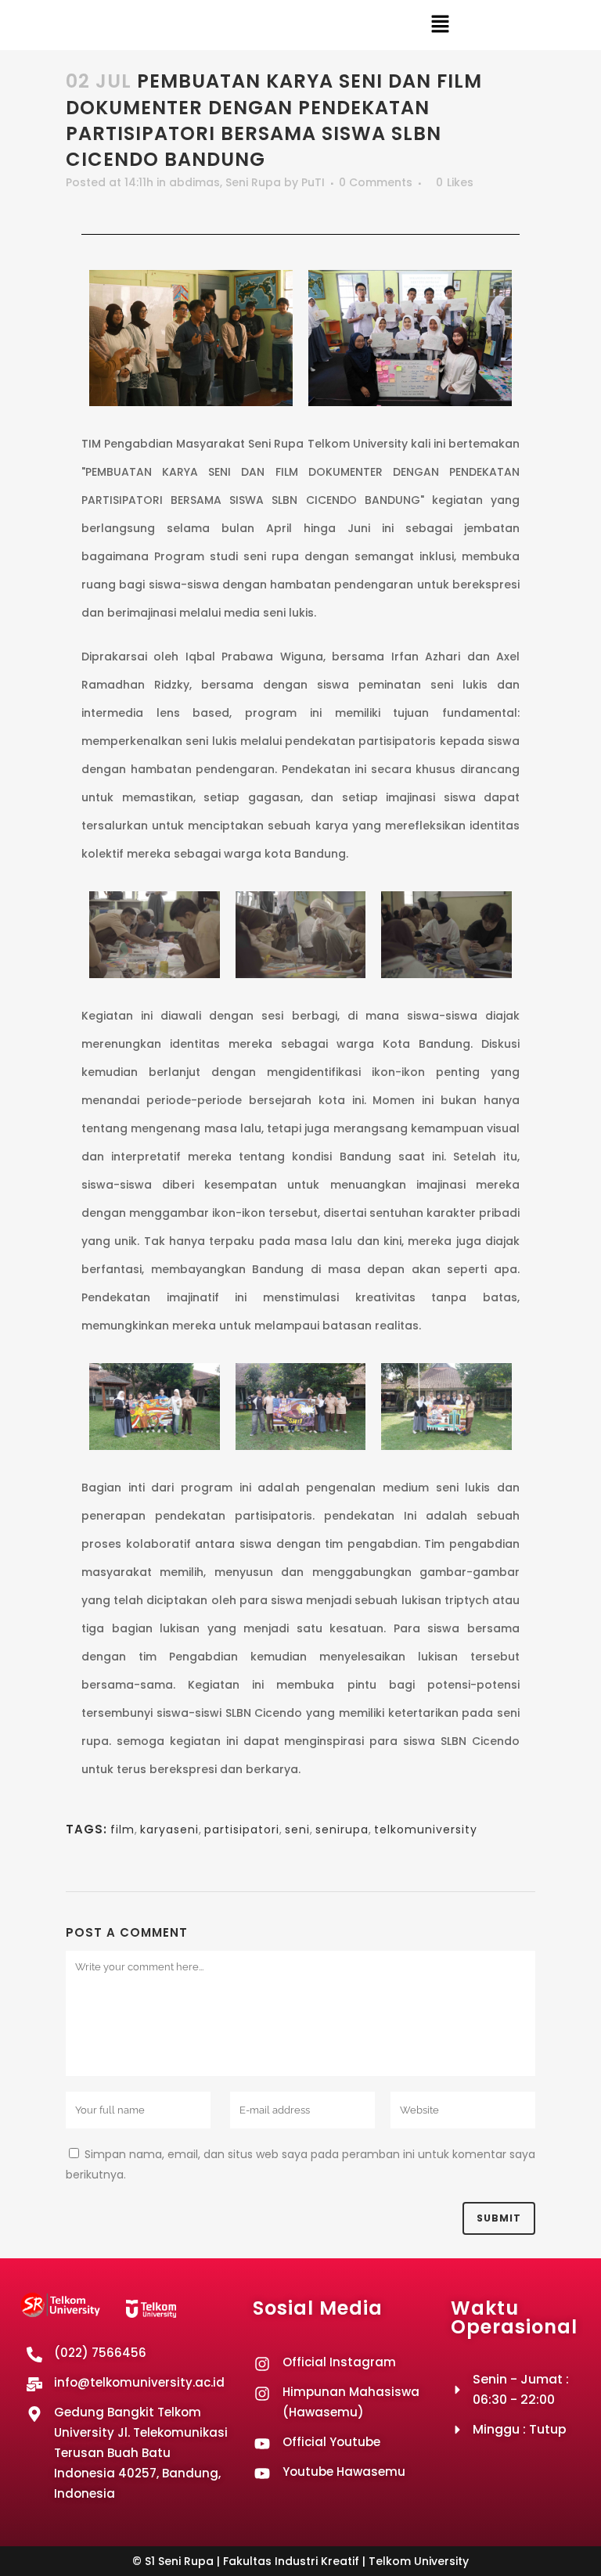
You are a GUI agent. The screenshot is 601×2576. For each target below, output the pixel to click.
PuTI (313, 182)
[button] (440, 25)
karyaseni (169, 1829)
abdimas (194, 182)
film (122, 1829)
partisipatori (242, 1829)
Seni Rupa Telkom (299, 444)
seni (297, 1829)
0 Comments (376, 182)
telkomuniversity (426, 1829)
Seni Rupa (253, 182)
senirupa (342, 1829)
